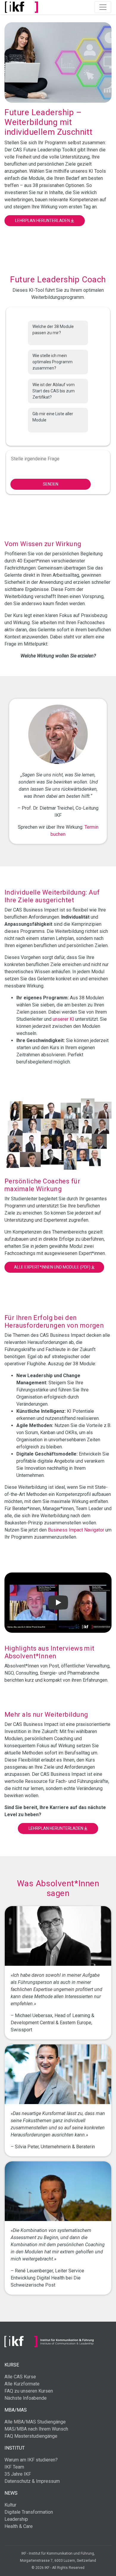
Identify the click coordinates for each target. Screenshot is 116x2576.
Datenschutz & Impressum (32, 2481)
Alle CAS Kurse (20, 2377)
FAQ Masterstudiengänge (31, 2436)
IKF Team (14, 2467)
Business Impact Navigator (76, 1530)
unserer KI (63, 1019)
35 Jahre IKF (18, 2474)
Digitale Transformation (29, 2512)
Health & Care (19, 2526)
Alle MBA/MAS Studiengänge (35, 2422)
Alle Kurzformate (22, 2384)
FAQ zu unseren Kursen (29, 2391)
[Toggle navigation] (103, 7)
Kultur (10, 2505)
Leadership (16, 2519)
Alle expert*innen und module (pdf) (53, 1267)
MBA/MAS (16, 2410)
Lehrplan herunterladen (43, 221)
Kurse (12, 2365)
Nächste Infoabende (26, 2398)
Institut (15, 2448)
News (11, 2493)
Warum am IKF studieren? (31, 2460)
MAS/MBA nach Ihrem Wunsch (36, 2429)
